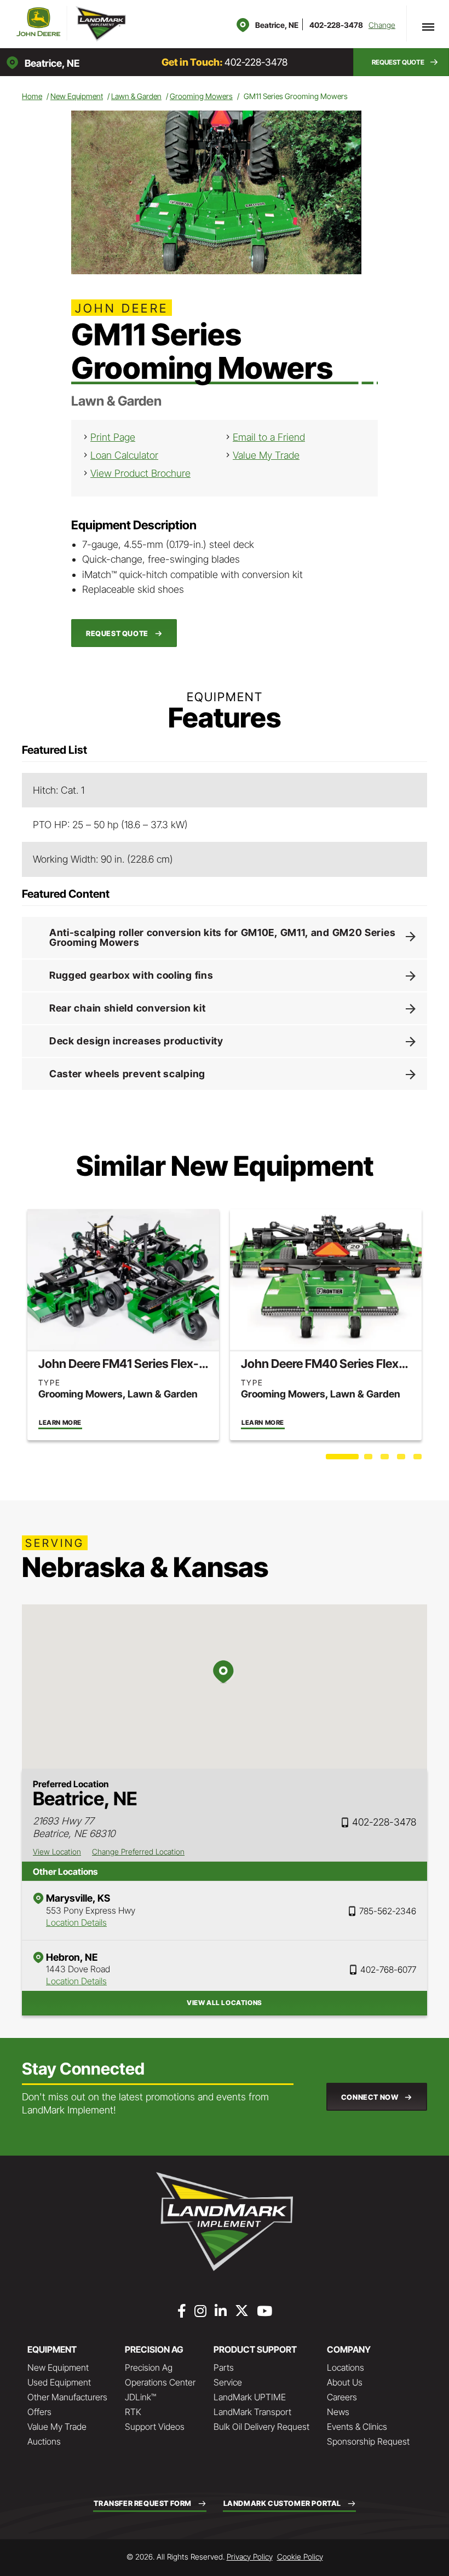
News (338, 2412)
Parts (224, 2367)
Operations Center (160, 2382)
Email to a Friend (269, 437)
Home (32, 96)
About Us (345, 2382)
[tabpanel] (123, 1324)
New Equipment (77, 96)
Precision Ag (149, 2367)
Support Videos (155, 2427)
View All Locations (225, 2003)
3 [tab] (386, 1459)
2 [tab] (370, 1459)
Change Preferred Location (138, 1852)
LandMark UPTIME (250, 2397)
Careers (342, 2397)
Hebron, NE (72, 1957)
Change (382, 25)
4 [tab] (402, 1459)
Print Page (113, 437)
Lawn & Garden (136, 96)
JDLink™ (140, 2397)
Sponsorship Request (368, 2441)
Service (228, 2382)
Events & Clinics (357, 2427)
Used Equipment (59, 2382)
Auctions (44, 2441)
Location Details (76, 1922)
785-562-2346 (388, 1911)
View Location (57, 1852)
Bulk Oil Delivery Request (261, 2427)
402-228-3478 (336, 25)
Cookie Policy (300, 2557)
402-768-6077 (388, 1969)
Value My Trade (266, 455)
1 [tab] (331, 1459)
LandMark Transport (252, 2412)
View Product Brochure (140, 473)
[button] (401, 62)
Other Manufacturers (67, 2397)
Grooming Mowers (201, 96)
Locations (346, 2367)
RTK (133, 2412)
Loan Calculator (124, 455)
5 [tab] (419, 1459)
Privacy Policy (250, 2557)
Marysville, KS (78, 1898)
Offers (39, 2412)
